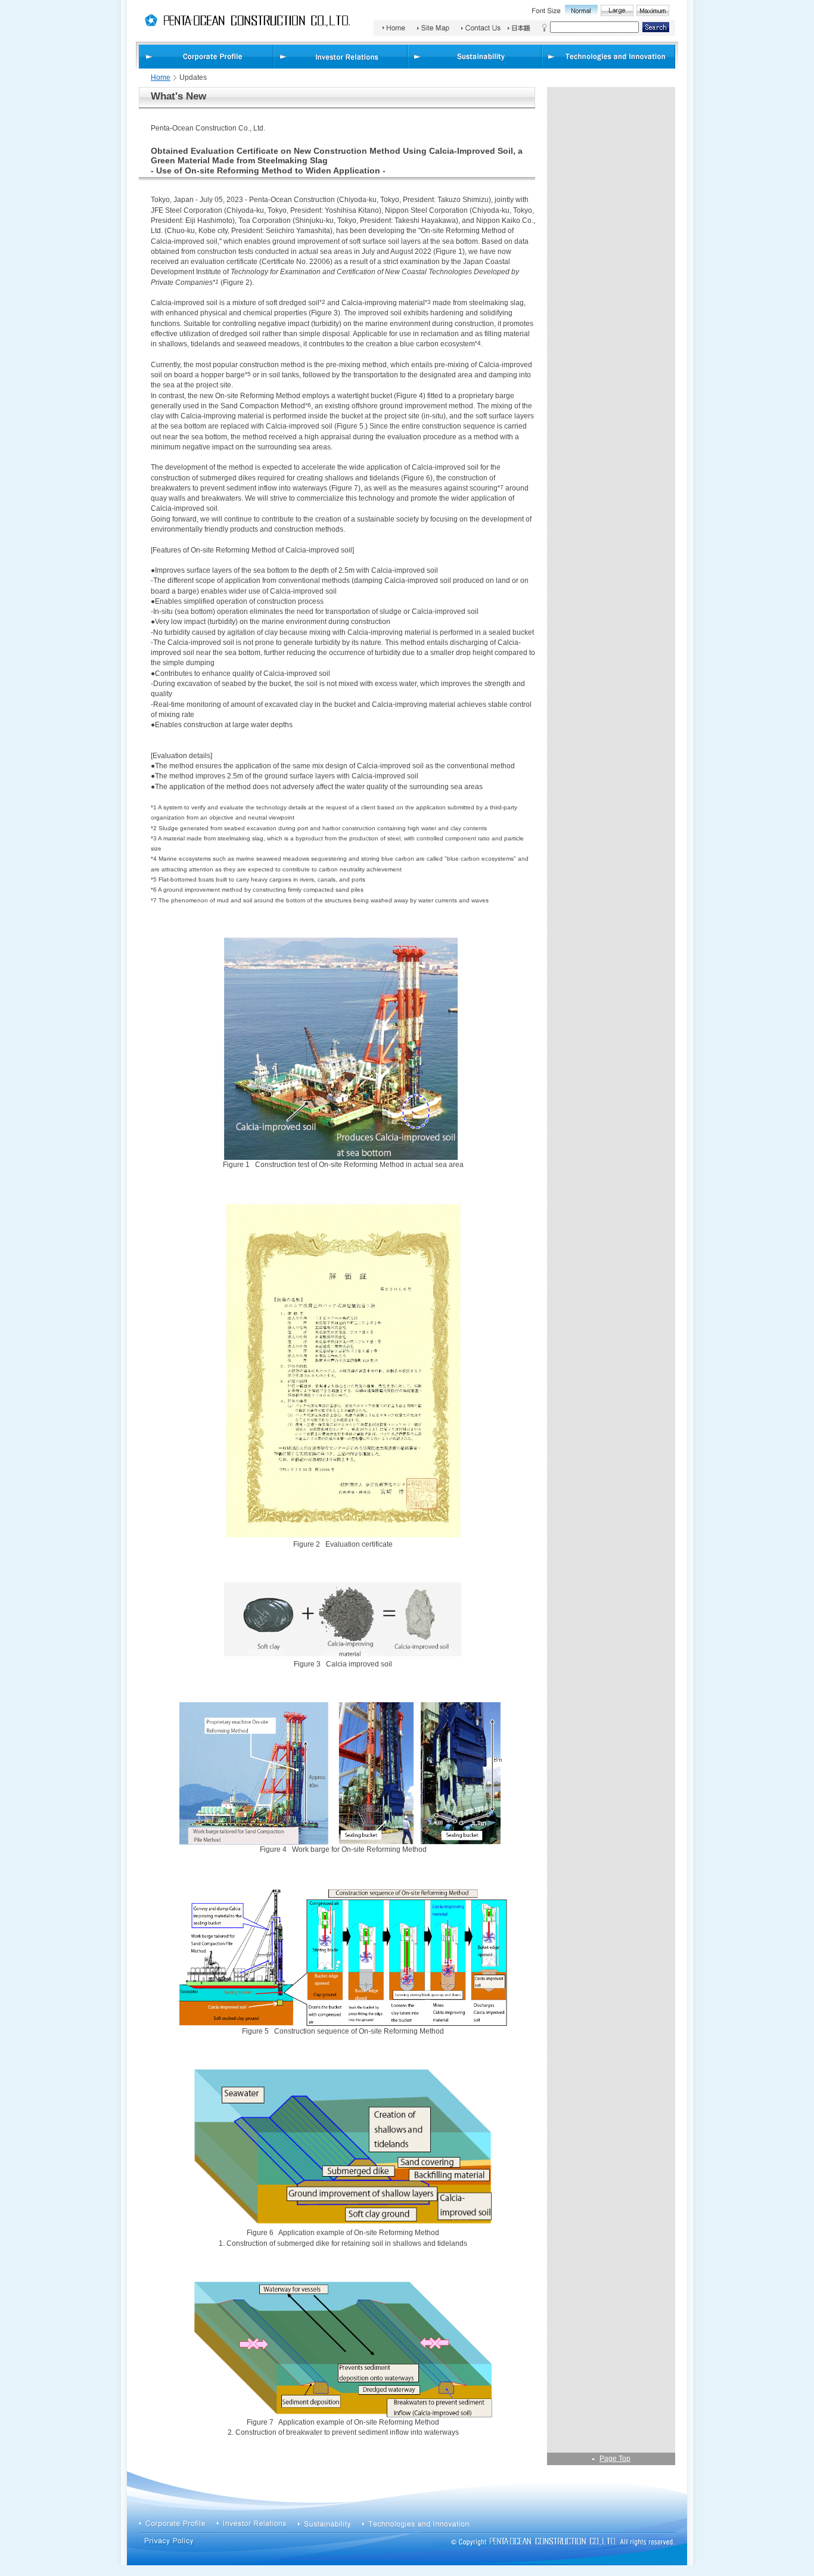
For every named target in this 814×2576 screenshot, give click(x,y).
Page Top (615, 2459)
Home (161, 77)
